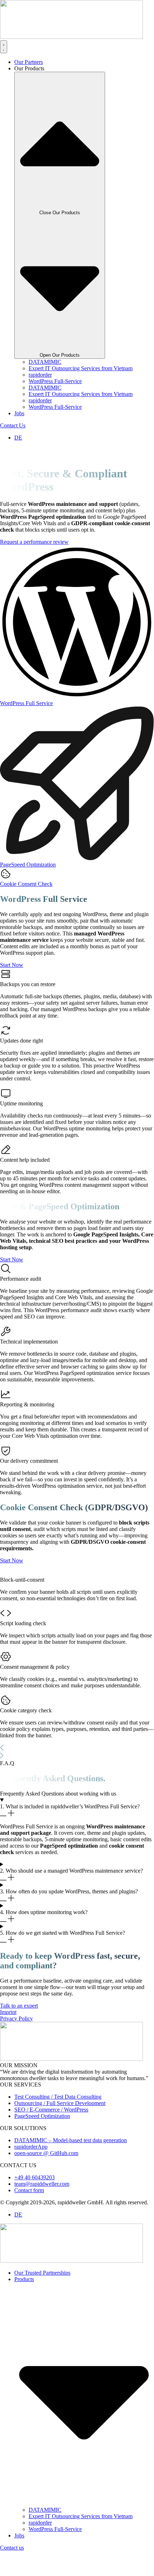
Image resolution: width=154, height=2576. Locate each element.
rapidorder (40, 375)
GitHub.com (64, 2153)
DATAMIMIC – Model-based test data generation (71, 2140)
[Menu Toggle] (4, 47)
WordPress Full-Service (55, 381)
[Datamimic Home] (71, 37)
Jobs (19, 2535)
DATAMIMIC (45, 362)
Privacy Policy (16, 2018)
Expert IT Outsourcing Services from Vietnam (81, 368)
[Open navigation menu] (6, 456)
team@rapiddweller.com (42, 2184)
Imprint (8, 2012)
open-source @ (32, 2153)
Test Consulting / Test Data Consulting (58, 2097)
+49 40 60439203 (34, 2177)
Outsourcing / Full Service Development (60, 2103)
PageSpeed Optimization (42, 2116)
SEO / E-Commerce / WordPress (51, 2110)
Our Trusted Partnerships (42, 2273)
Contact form (29, 2190)
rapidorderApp (31, 2147)
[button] (77, 1748)
